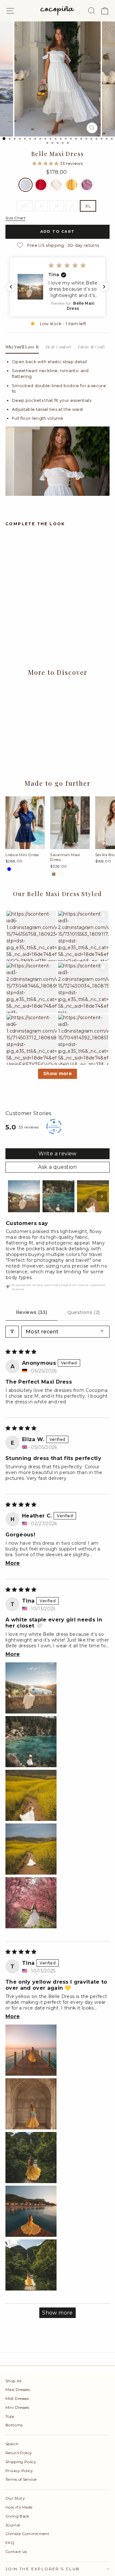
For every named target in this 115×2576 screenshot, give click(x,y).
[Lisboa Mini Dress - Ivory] (16, 869)
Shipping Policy (21, 2462)
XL (88, 206)
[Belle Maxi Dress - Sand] (24, 624)
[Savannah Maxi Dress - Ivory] (61, 874)
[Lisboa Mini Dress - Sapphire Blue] (9, 869)
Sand (56, 185)
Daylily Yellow (72, 185)
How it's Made (19, 2507)
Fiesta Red (41, 185)
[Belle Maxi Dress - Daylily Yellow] (31, 624)
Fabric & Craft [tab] (91, 347)
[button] (46, 163)
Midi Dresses (17, 2398)
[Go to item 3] (93, 1196)
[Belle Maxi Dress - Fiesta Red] (16, 624)
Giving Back (17, 2516)
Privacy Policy (19, 2471)
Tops (10, 2416)
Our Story (15, 2498)
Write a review (57, 1154)
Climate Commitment (27, 2534)
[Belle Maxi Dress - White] (9, 624)
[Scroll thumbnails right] (102, 1196)
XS (25, 206)
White (26, 185)
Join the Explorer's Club (43, 2569)
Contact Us (16, 2552)
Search (12, 2444)
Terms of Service (21, 2479)
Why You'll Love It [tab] (22, 347)
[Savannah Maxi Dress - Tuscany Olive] (54, 874)
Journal (13, 2525)
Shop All (14, 2381)
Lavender (87, 185)
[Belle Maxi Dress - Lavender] (38, 624)
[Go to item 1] (24, 1196)
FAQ (10, 2543)
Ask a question (57, 1167)
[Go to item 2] (58, 1196)
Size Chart (15, 218)
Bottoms (14, 2425)
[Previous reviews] (11, 287)
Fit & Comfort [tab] (58, 347)
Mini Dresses (17, 2407)
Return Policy (19, 2453)
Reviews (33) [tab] (31, 1312)
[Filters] (12, 1332)
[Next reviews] (104, 287)
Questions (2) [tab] (84, 1312)
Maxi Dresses (18, 2389)
